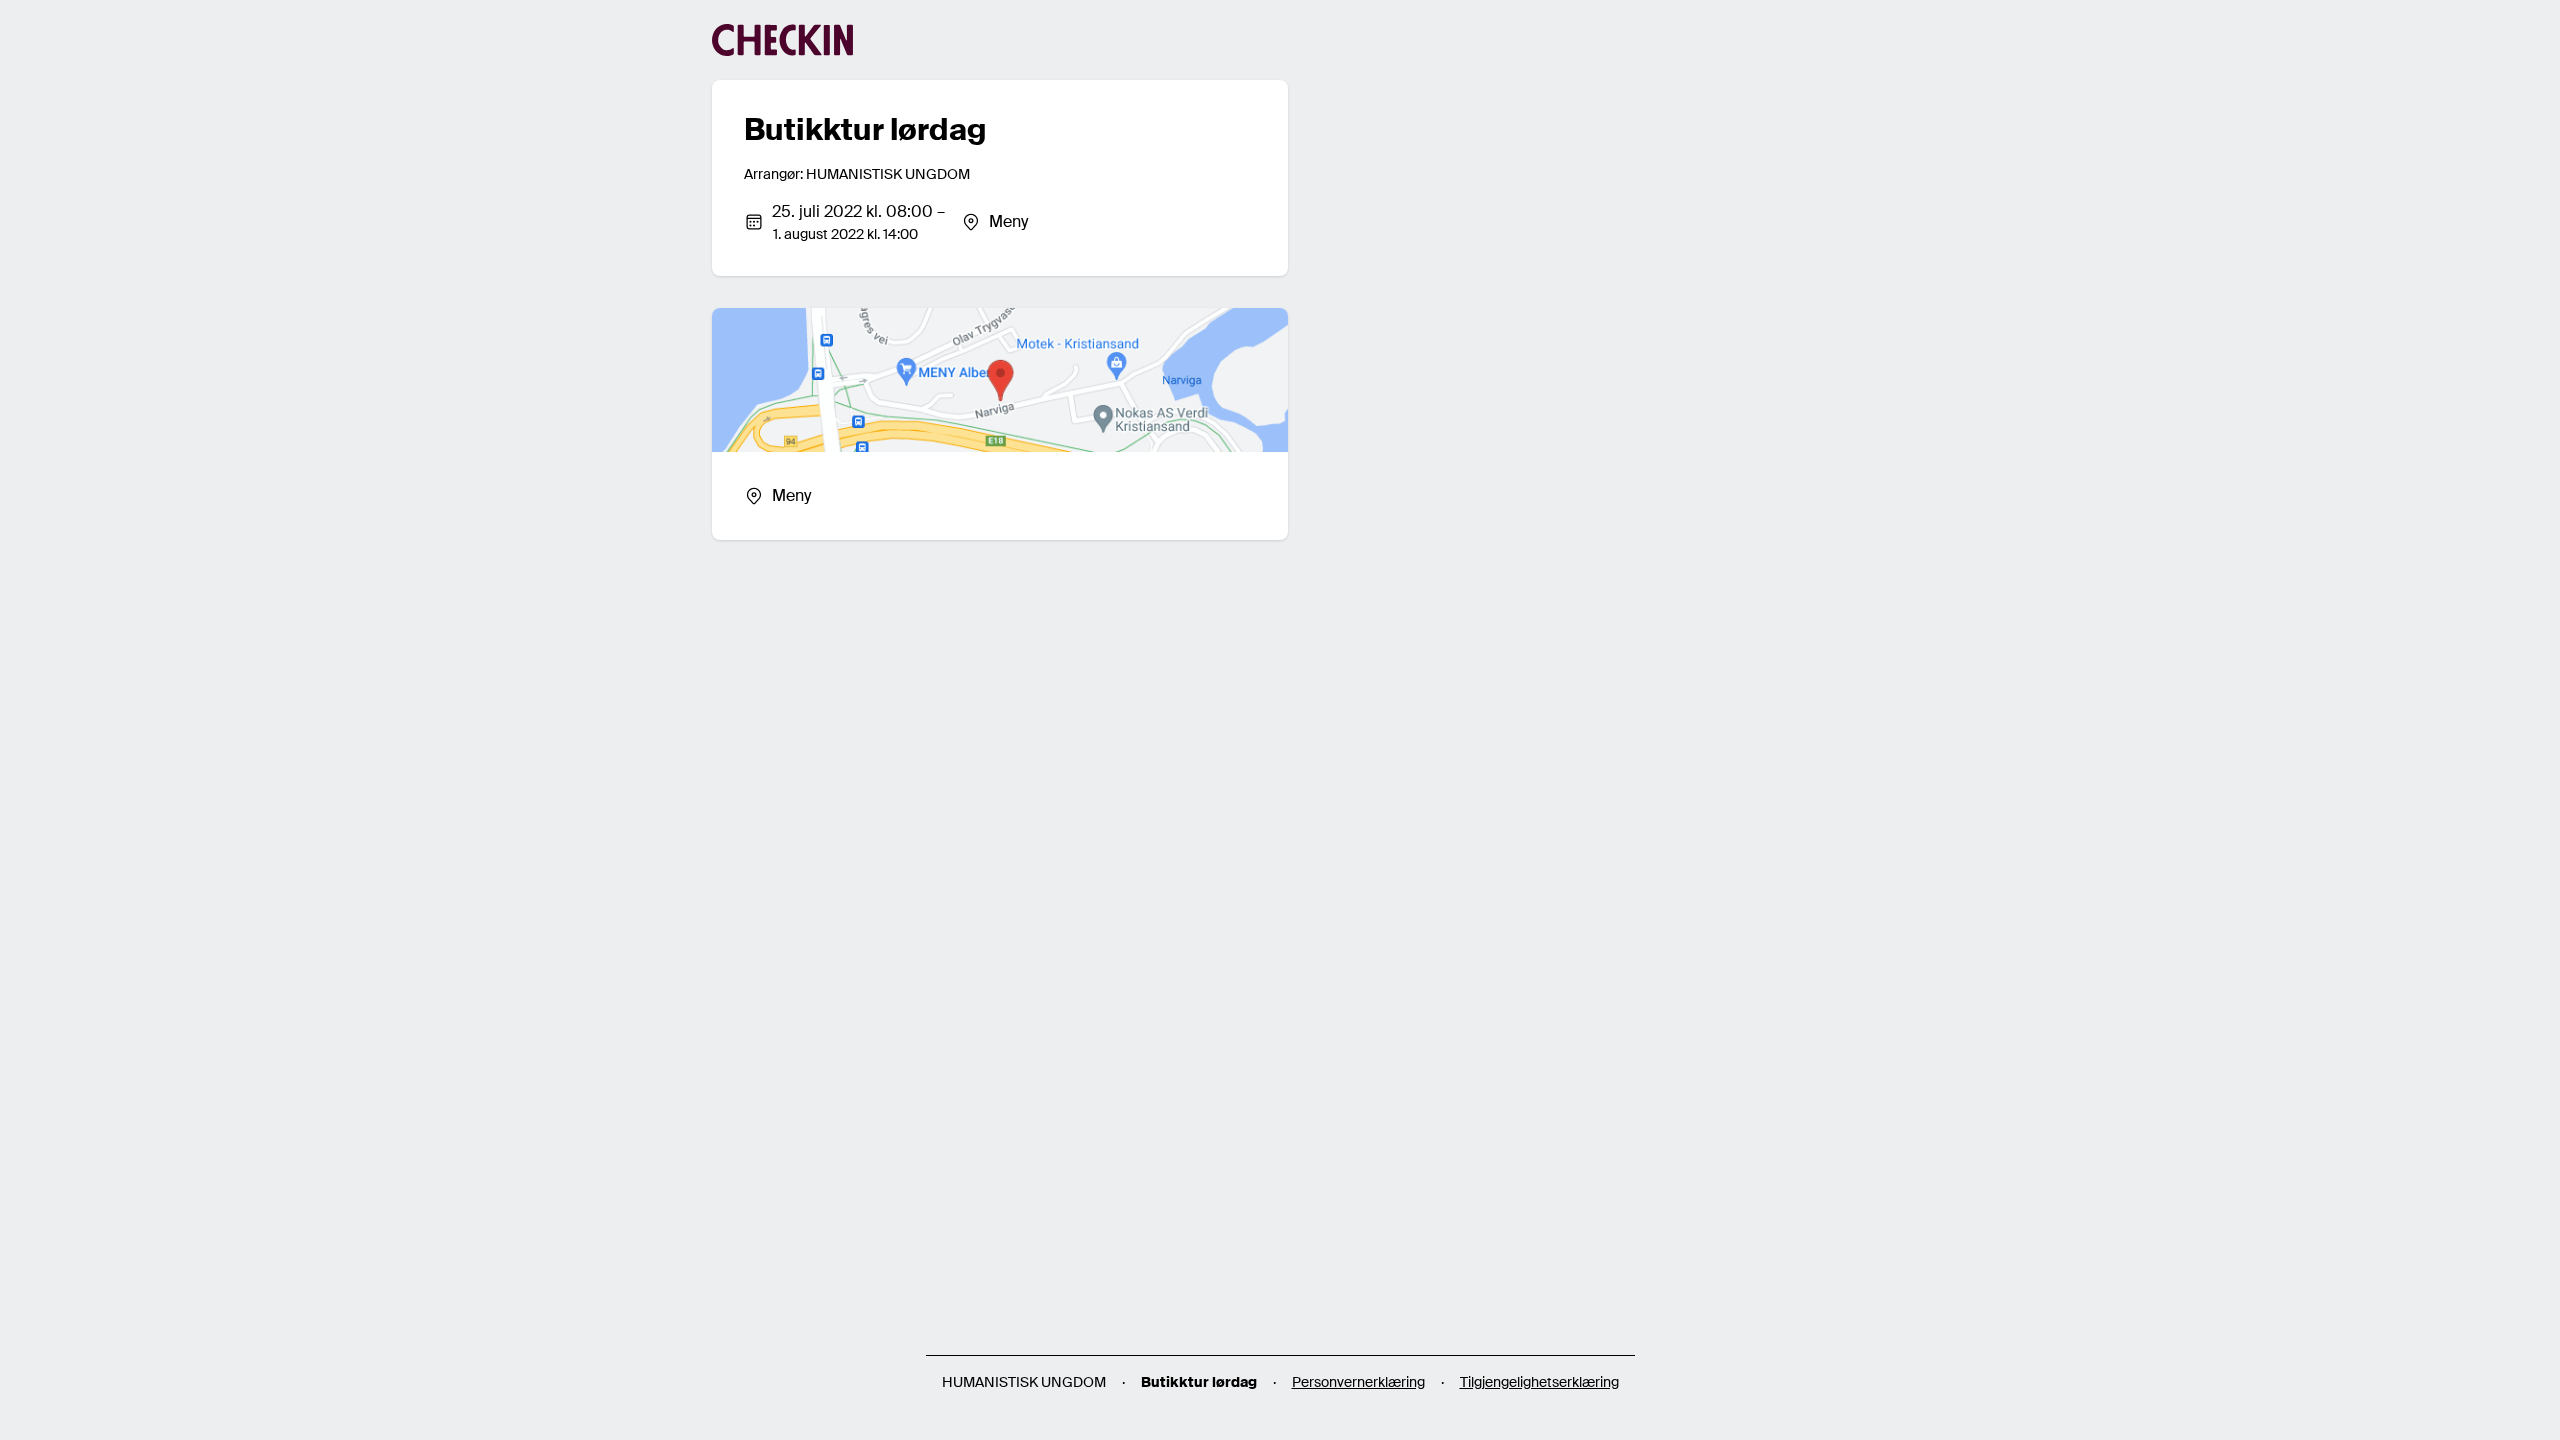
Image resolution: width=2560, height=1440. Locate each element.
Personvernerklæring (1358, 1382)
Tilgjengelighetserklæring (1539, 1382)
